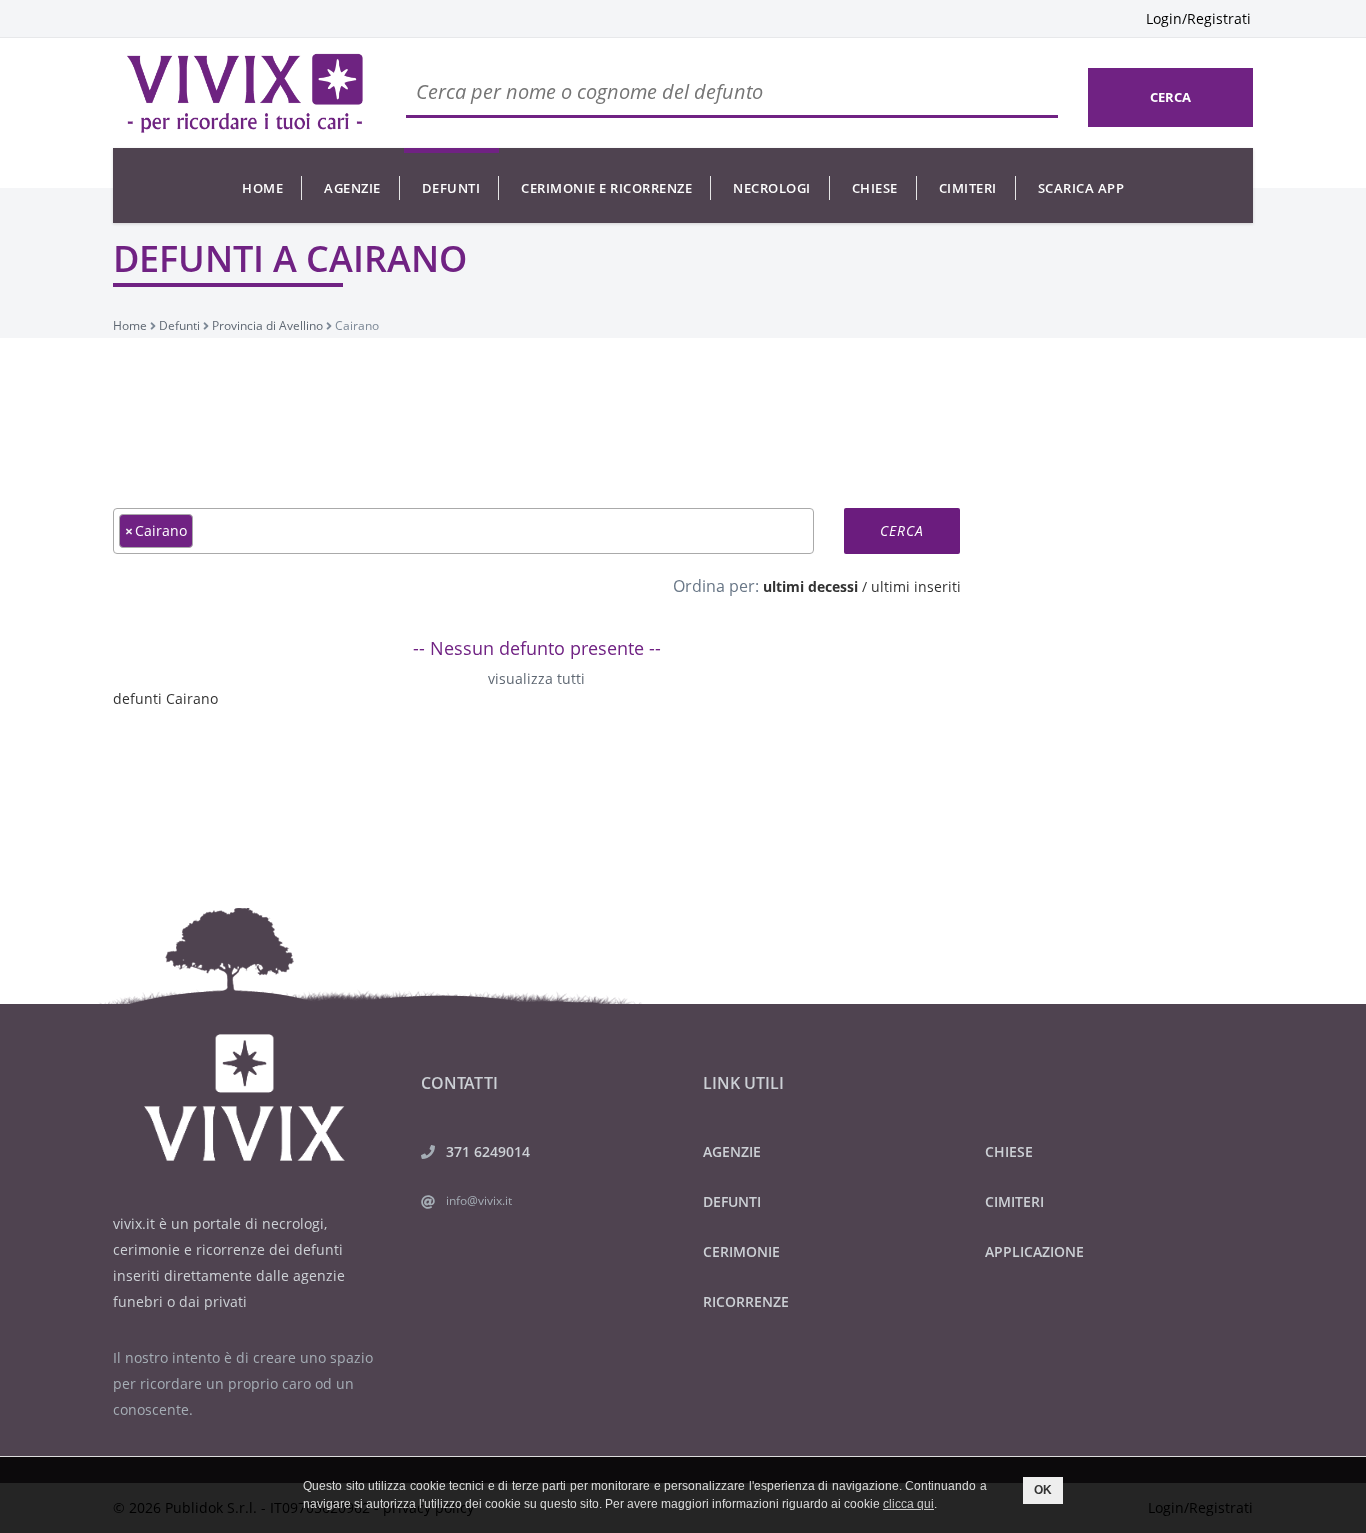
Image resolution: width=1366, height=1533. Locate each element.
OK (1043, 1490)
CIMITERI (1014, 1201)
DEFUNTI (732, 1201)
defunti (451, 188)
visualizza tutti (536, 678)
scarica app (1081, 188)
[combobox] (463, 531)
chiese (875, 188)
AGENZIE (732, 1151)
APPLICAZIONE (1034, 1251)
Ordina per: (716, 586)
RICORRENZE (746, 1301)
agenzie (352, 188)
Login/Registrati (1198, 18)
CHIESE (1009, 1151)
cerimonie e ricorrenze (606, 188)
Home (262, 188)
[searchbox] (203, 530)
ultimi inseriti (916, 586)
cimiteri (968, 188)
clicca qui (908, 1504)
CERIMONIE (741, 1251)
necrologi (772, 188)
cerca (1170, 97)
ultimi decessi (810, 586)
